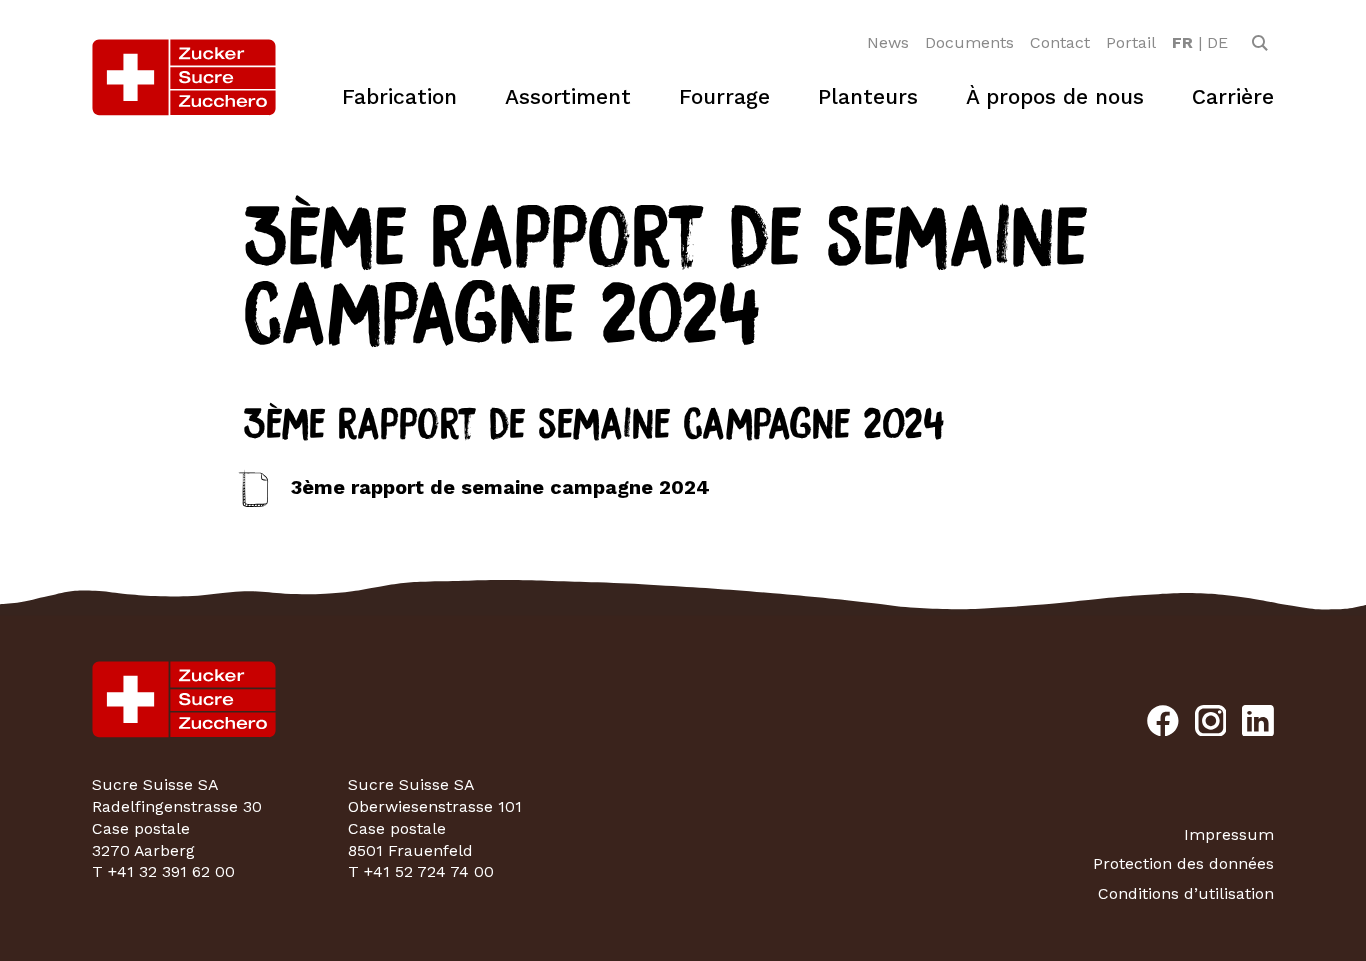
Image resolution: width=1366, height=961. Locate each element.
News (888, 42)
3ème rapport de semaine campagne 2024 (500, 487)
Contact (1060, 42)
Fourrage (724, 96)
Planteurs (868, 96)
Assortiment (568, 96)
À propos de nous (1055, 96)
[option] (1182, 43)
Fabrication (399, 96)
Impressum (1229, 834)
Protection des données (1183, 863)
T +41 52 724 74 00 (421, 871)
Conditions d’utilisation (1186, 893)
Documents (969, 42)
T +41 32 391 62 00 (163, 871)
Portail (1131, 42)
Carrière (1233, 96)
